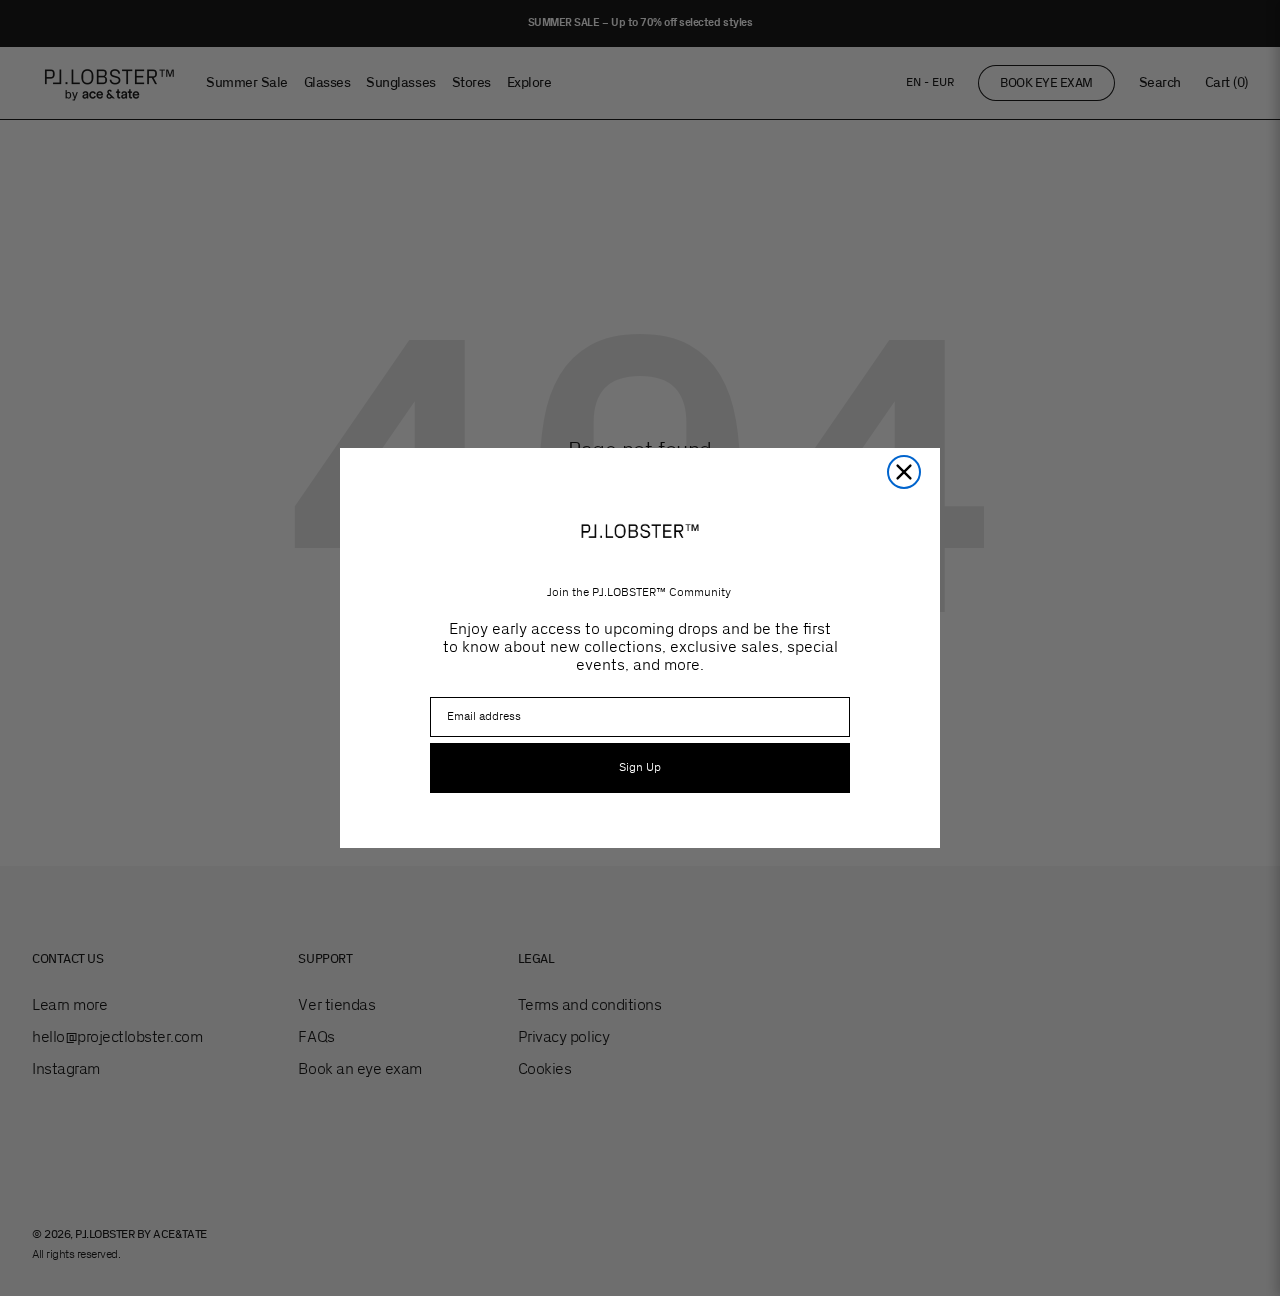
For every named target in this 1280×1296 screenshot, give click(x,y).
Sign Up (640, 767)
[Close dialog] (904, 472)
